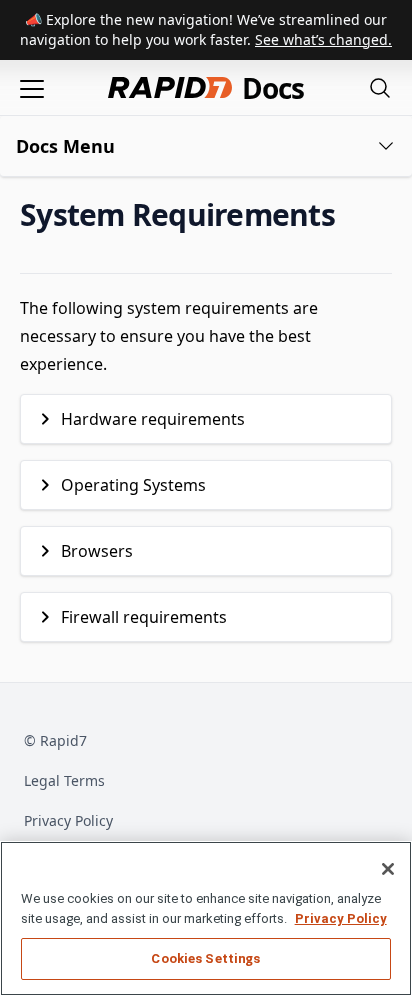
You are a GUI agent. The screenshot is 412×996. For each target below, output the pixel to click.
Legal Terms (64, 780)
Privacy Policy (68, 820)
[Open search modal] (380, 87)
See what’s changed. (323, 39)
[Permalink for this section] (352, 214)
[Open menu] (32, 87)
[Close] (388, 869)
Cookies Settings (205, 958)
